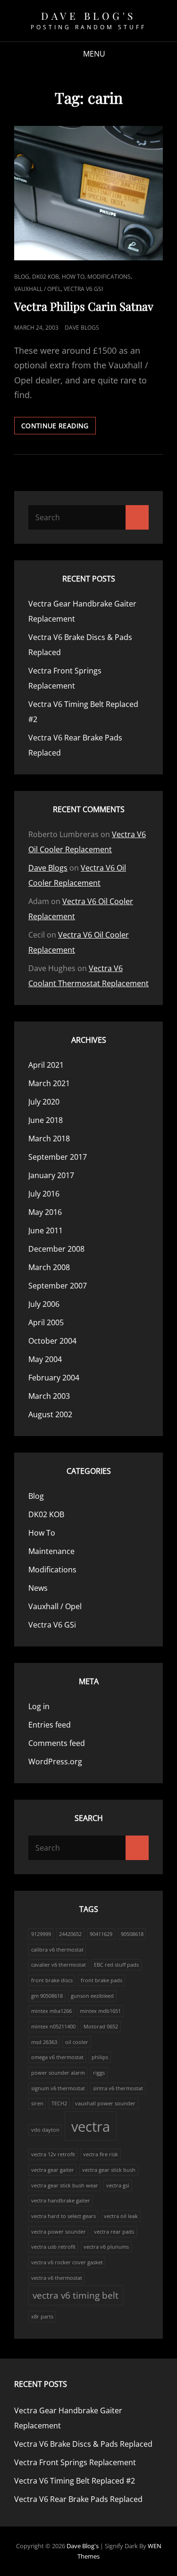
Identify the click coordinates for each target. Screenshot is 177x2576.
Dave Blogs (82, 328)
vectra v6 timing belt (76, 2295)
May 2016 (45, 1212)
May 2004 (45, 1359)
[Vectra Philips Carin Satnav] (88, 193)
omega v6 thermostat (57, 2057)
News (38, 1588)
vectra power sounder (59, 2232)
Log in (39, 1706)
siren (37, 2103)
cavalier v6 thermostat (59, 1965)
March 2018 (49, 1138)
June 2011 (46, 1230)
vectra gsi (118, 2185)
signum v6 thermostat (58, 2088)
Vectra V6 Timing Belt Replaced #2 (75, 2481)
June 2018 (46, 1120)
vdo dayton (45, 2130)
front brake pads (101, 1980)
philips (100, 2057)
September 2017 (58, 1157)
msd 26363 (44, 2042)
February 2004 (54, 1378)
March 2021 (49, 1083)
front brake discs (52, 1980)
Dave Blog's (88, 16)
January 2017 (51, 1175)
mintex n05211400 (53, 2027)
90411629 (101, 1934)
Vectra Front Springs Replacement (75, 2462)
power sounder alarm (58, 2073)
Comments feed (57, 1743)
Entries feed (50, 1725)
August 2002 (50, 1414)
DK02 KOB (46, 277)
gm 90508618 (47, 1996)
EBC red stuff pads (116, 1965)
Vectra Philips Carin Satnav (84, 306)
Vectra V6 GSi (83, 289)
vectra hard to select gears (63, 2216)
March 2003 (49, 1396)
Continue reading (59, 428)
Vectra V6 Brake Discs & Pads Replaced (83, 2444)
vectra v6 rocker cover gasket (67, 2262)
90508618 (132, 1934)
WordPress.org (55, 1762)
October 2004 (52, 1341)
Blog (22, 277)
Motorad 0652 (101, 2027)
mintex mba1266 (51, 2011)
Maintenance (51, 1551)
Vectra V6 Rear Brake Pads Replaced (78, 2499)
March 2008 (49, 1267)
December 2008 (56, 1249)
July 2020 (44, 1102)
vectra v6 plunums (106, 2247)
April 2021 (46, 1065)
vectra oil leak (121, 2216)
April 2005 (46, 1322)
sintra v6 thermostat (118, 2088)
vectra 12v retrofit (53, 2154)
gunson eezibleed (92, 1996)
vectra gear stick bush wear (65, 2185)
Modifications (109, 277)
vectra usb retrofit (53, 2247)
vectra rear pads (114, 2232)
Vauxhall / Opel (38, 289)
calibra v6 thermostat (57, 1950)
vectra (91, 2127)
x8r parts (42, 2317)
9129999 (41, 1934)
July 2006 (44, 1304)
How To (73, 277)
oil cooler (77, 2042)
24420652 (70, 1934)
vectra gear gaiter (53, 2170)
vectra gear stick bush (109, 2170)
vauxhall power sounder (105, 2103)
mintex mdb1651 (100, 2011)
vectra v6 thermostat (57, 2278)
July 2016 (44, 1194)
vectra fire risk (101, 2154)
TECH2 (59, 2103)
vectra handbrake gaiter (61, 2201)
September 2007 (58, 1286)
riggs (99, 2073)
